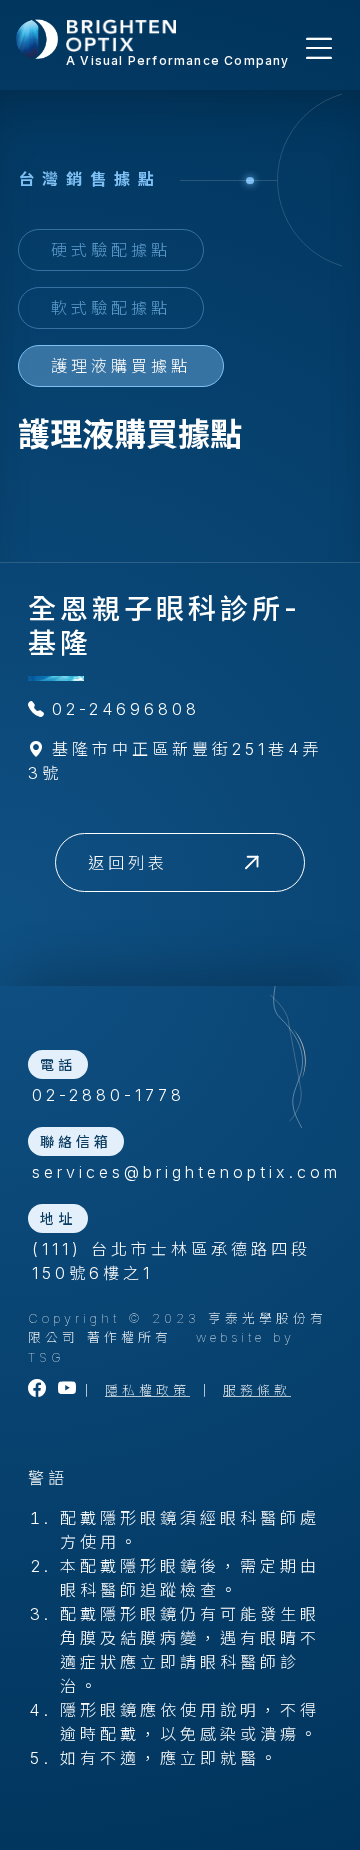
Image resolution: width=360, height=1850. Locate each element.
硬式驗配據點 (111, 250)
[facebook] (39, 1390)
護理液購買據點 (121, 366)
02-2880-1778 (108, 1095)
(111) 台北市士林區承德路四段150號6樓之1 (171, 1261)
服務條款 (257, 1390)
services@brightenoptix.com (182, 1172)
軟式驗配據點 (111, 308)
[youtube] (69, 1390)
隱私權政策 (147, 1390)
